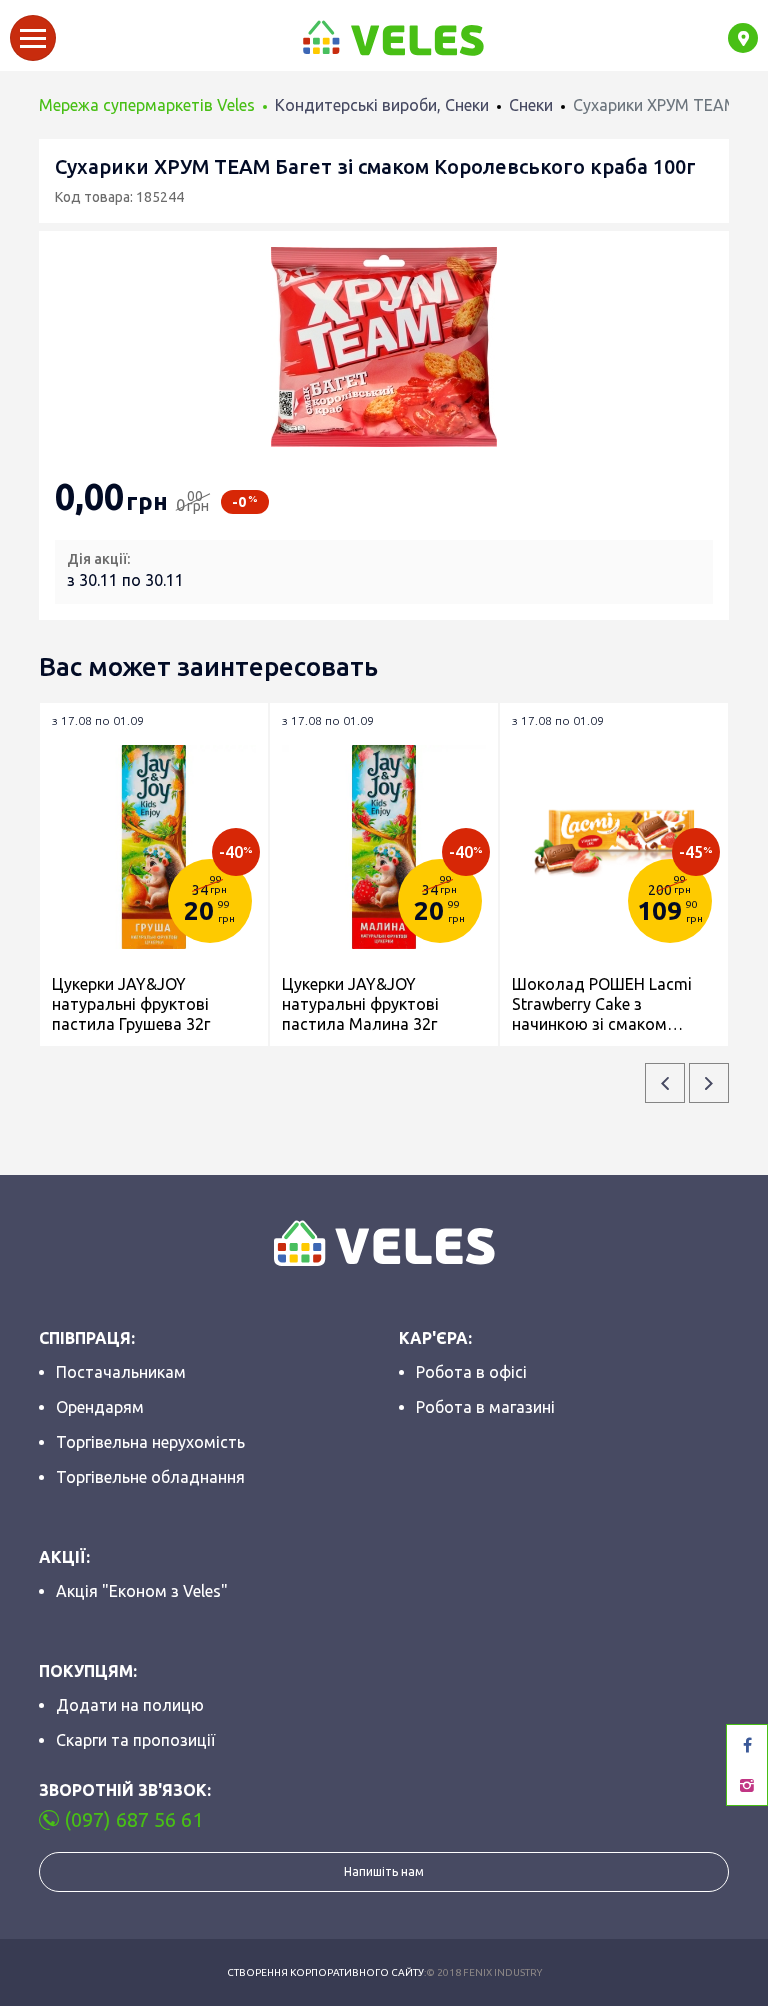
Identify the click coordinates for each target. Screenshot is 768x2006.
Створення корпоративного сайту (325, 1972)
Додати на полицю (130, 1705)
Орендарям (100, 1407)
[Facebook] (747, 1745)
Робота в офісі (471, 1372)
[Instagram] (747, 1785)
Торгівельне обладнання (150, 1477)
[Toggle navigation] (33, 38)
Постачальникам (121, 1372)
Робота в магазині (485, 1407)
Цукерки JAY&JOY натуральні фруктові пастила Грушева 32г (131, 1004)
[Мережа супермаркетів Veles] (392, 38)
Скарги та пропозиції (135, 1740)
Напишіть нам (384, 1871)
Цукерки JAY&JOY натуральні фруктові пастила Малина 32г (360, 1004)
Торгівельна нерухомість (150, 1442)
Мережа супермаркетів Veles (147, 105)
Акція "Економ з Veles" (142, 1591)
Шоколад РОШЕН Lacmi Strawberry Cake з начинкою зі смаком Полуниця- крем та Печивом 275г (602, 1004)
